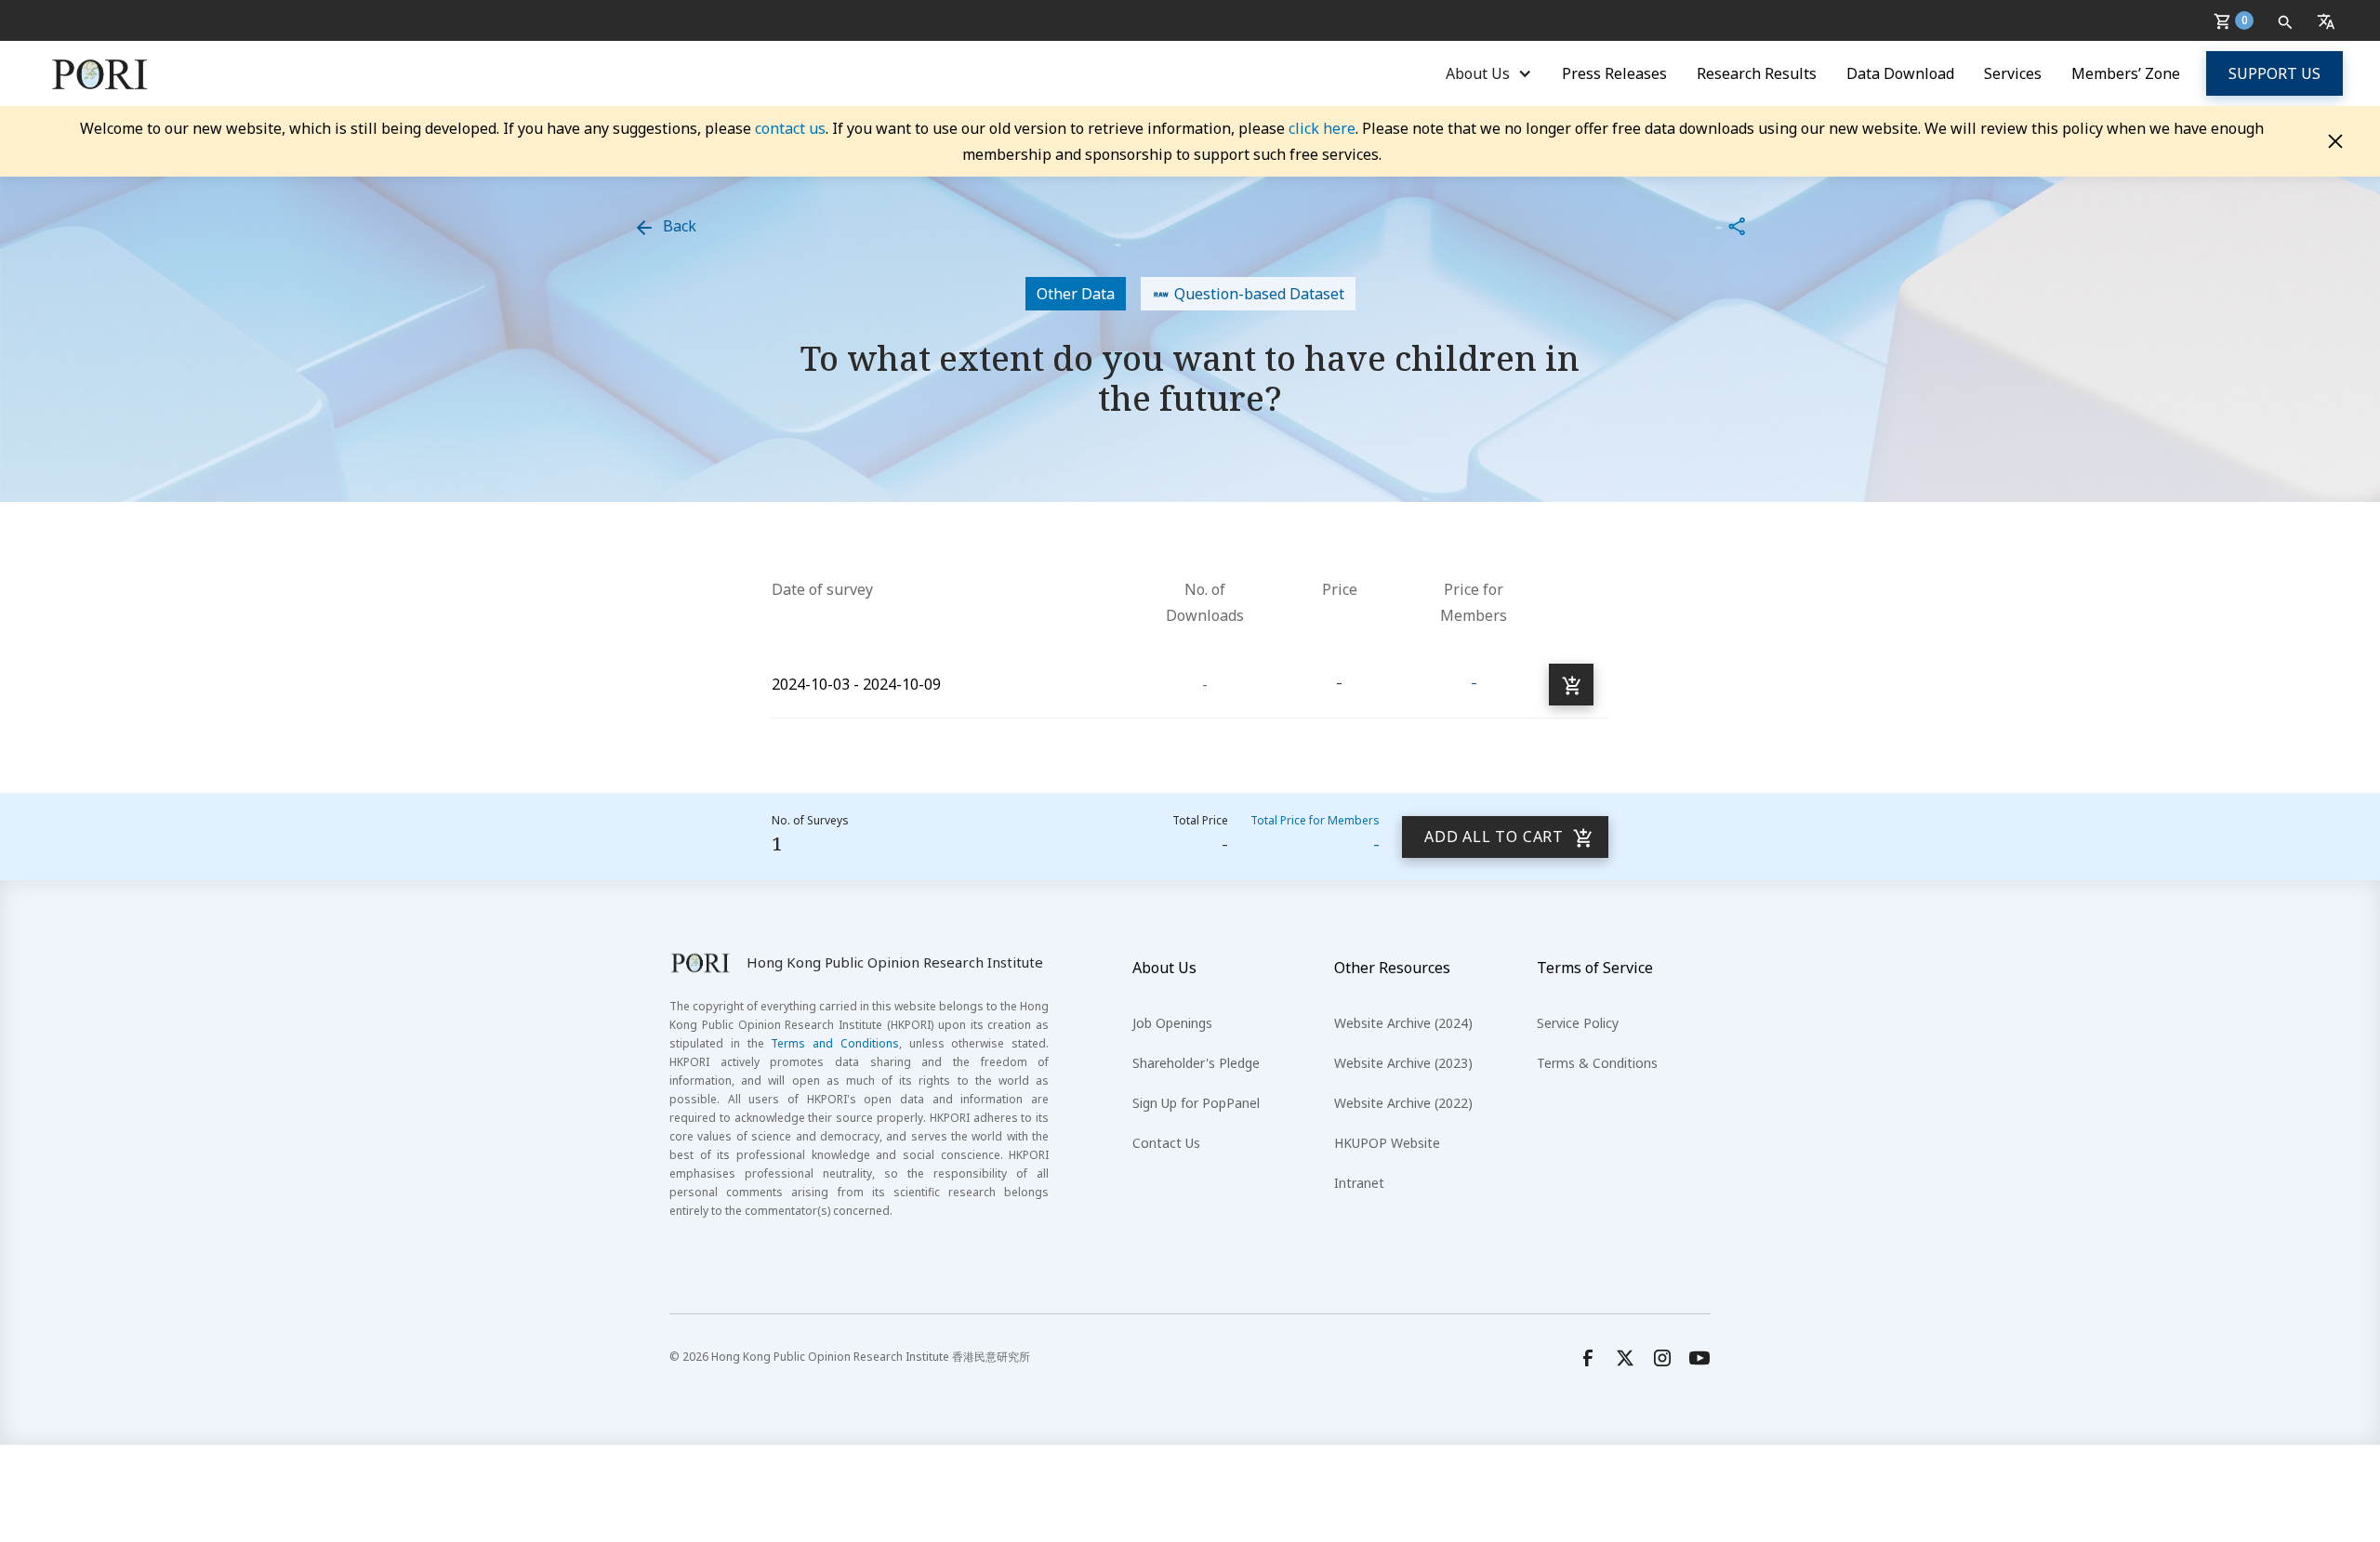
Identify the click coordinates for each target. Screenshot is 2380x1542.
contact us (790, 128)
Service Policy (1578, 1023)
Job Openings (1172, 1023)
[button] (2237, 20)
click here (1322, 128)
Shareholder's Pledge (1196, 1063)
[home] (100, 73)
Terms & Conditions (1597, 1063)
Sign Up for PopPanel (1196, 1103)
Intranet (1359, 1183)
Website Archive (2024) (1403, 1023)
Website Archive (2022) (1403, 1103)
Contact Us (1166, 1143)
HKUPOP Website (1387, 1143)
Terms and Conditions (835, 1043)
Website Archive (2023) (1403, 1063)
